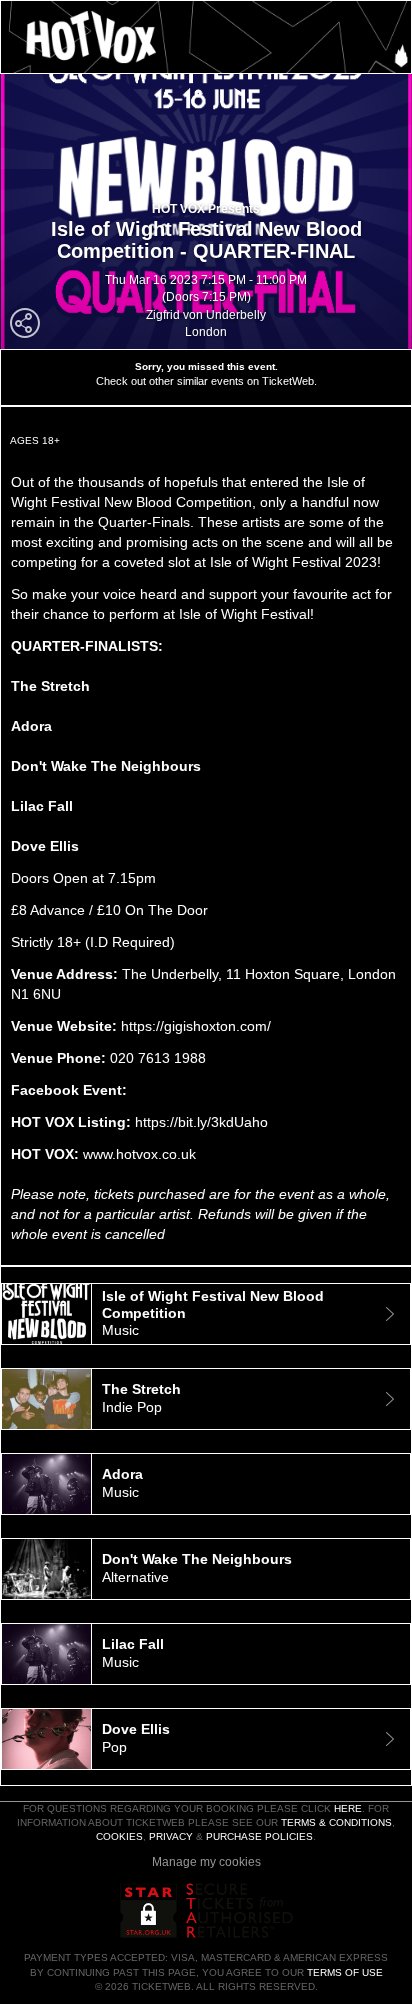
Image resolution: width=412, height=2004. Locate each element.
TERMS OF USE (345, 1972)
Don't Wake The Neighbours (106, 766)
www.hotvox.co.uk (139, 1154)
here (348, 1808)
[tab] (206, 1314)
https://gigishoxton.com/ (196, 1026)
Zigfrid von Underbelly (206, 315)
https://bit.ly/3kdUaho (201, 1122)
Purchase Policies (259, 1836)
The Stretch (52, 686)
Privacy (171, 1836)
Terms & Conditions (336, 1822)
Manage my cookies (206, 1862)
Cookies (119, 1836)
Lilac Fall (42, 806)
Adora (31, 726)
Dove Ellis (45, 846)
